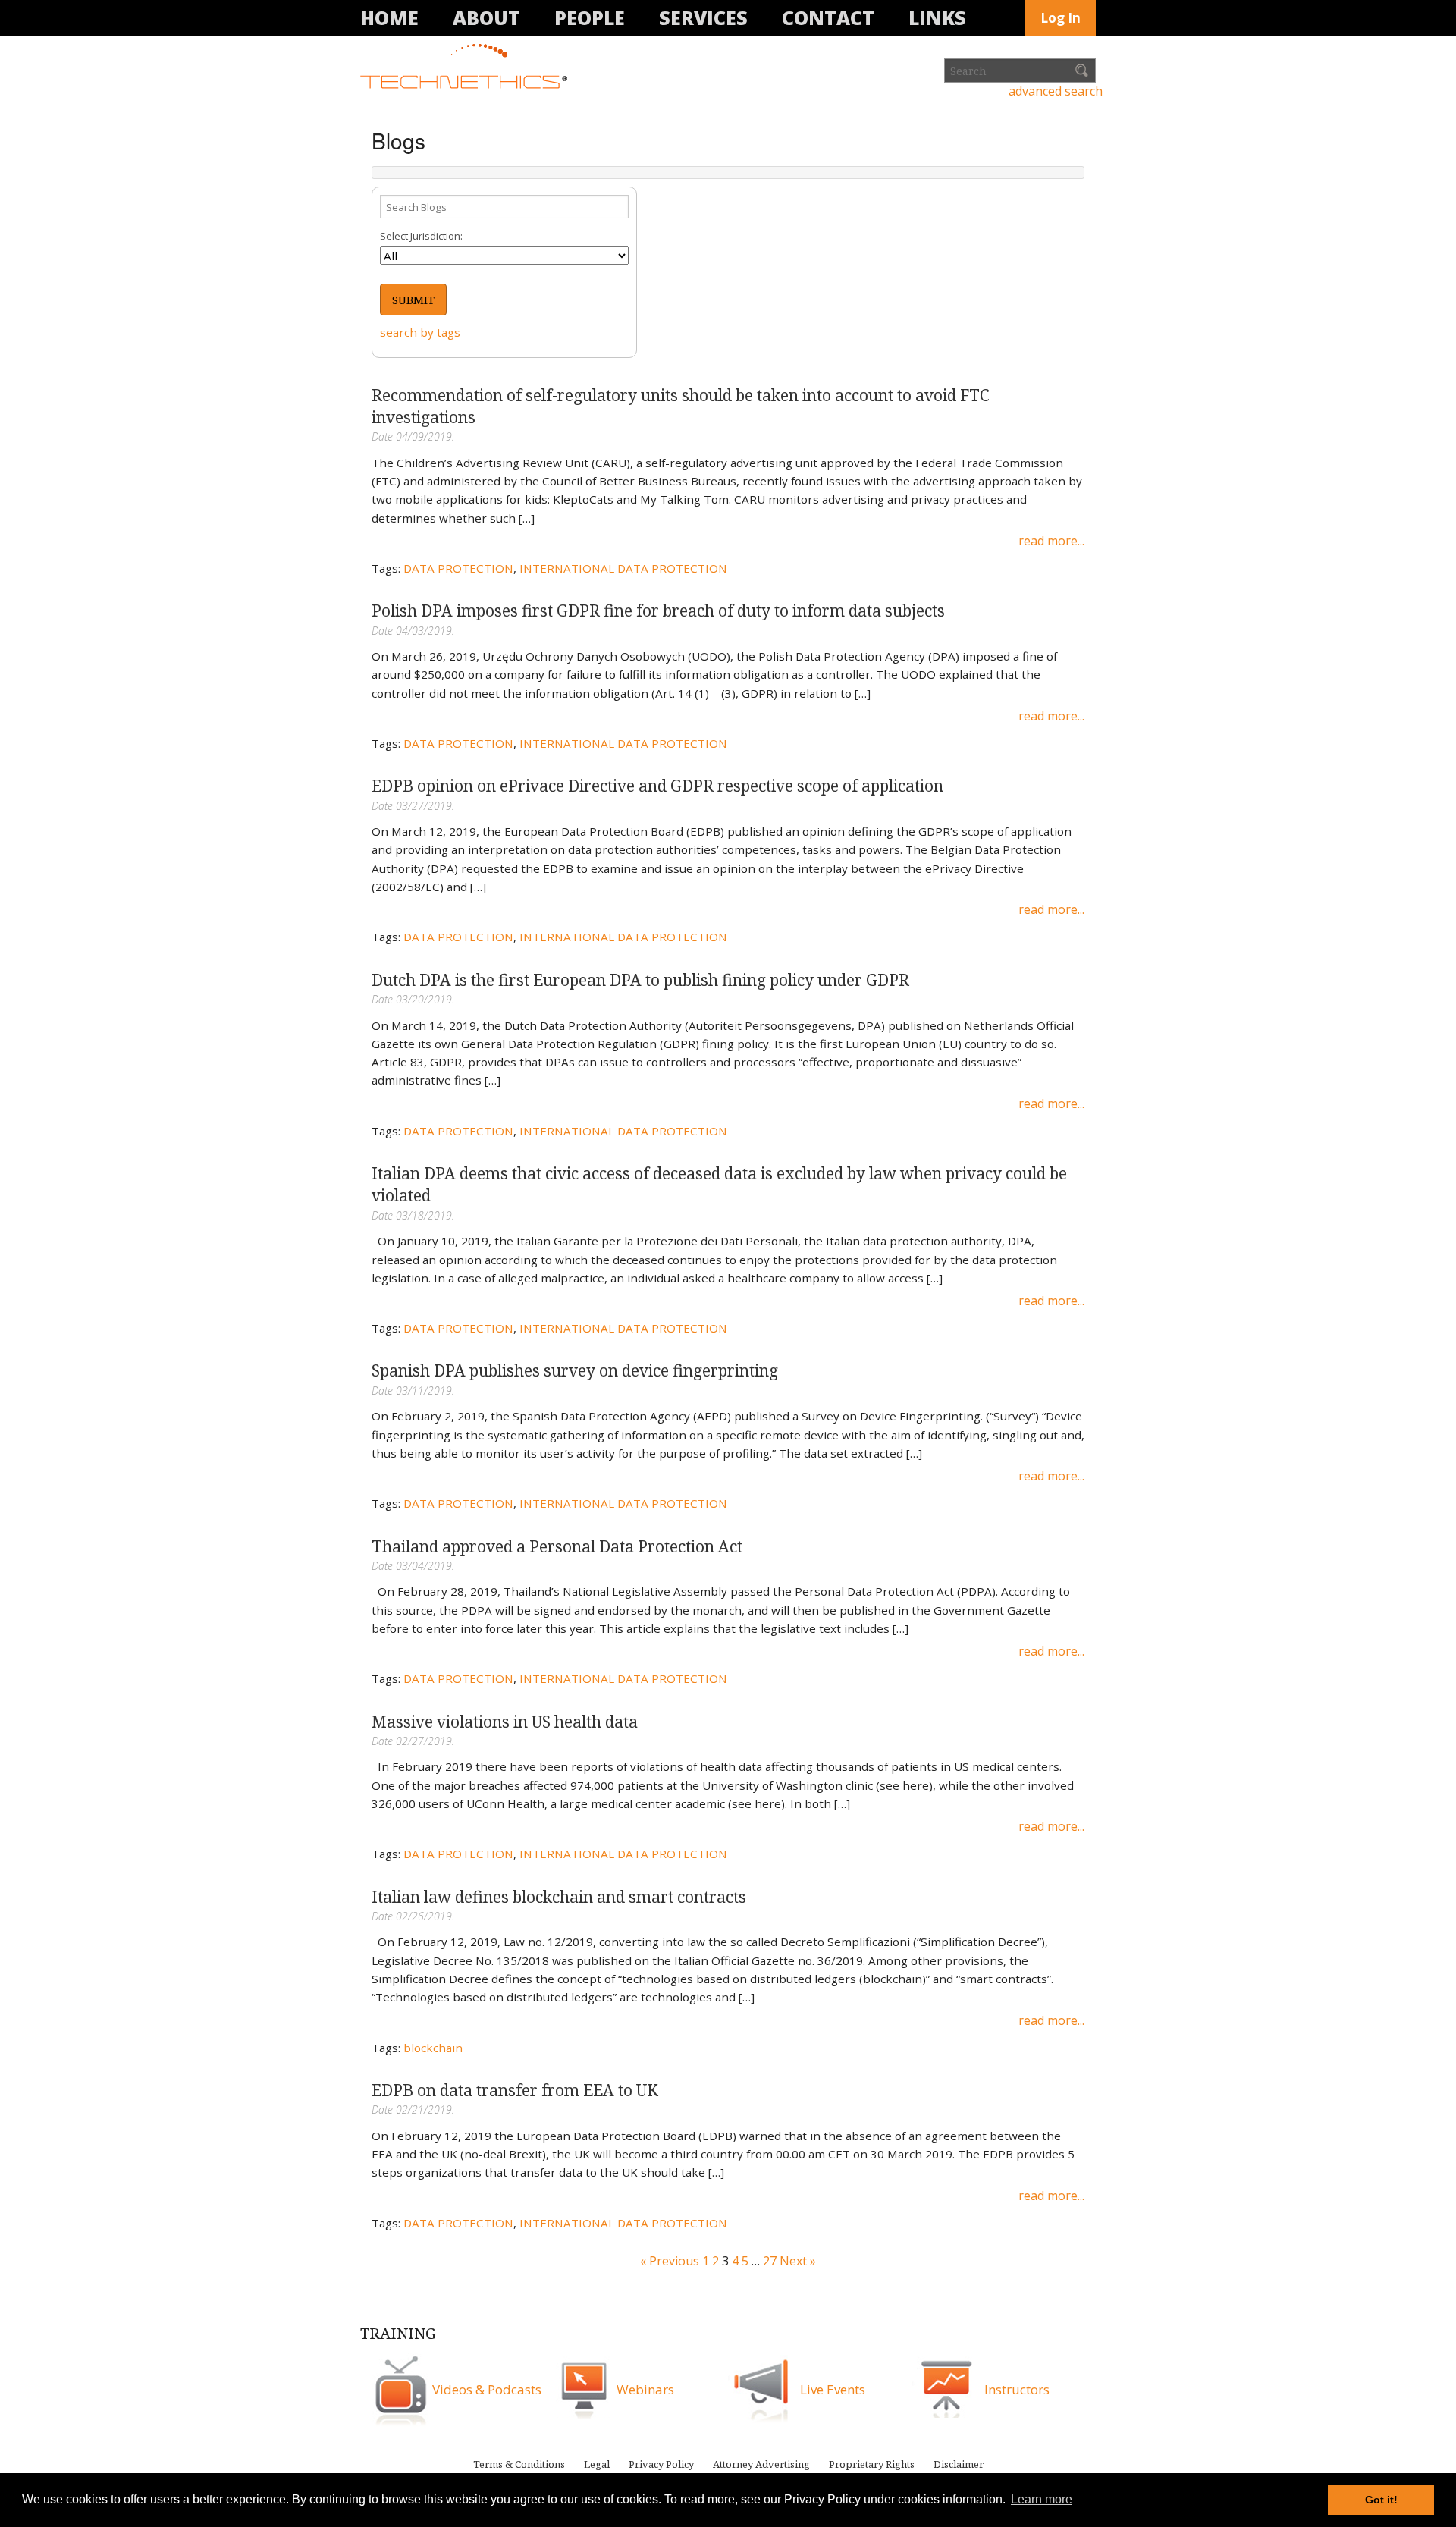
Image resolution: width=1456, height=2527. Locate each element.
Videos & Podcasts (487, 2389)
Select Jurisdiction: (421, 236)
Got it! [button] (1381, 2500)
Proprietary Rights (872, 2464)
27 (770, 2261)
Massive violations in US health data (505, 1722)
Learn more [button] (1042, 2499)
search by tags (420, 332)
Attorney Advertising (761, 2464)
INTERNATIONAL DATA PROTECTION (623, 568)
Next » (798, 2261)
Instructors (1017, 2389)
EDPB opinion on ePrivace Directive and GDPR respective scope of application (657, 786)
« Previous (670, 2261)
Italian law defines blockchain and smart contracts (559, 1897)
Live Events (833, 2389)
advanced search (1056, 91)
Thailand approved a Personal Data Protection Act (557, 1546)
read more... (1051, 541)
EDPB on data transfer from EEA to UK (515, 2090)
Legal (597, 2464)
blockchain (433, 2048)
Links (937, 17)
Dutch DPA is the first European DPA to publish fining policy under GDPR (640, 980)
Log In (1061, 18)
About (486, 17)
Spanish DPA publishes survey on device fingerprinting (575, 1370)
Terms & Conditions (519, 2464)
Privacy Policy (661, 2464)
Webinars (645, 2389)
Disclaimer (959, 2464)
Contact (828, 17)
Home (389, 17)
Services (703, 17)
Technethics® (466, 67)
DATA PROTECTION (458, 568)
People (590, 17)
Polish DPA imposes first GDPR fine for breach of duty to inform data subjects (658, 611)
